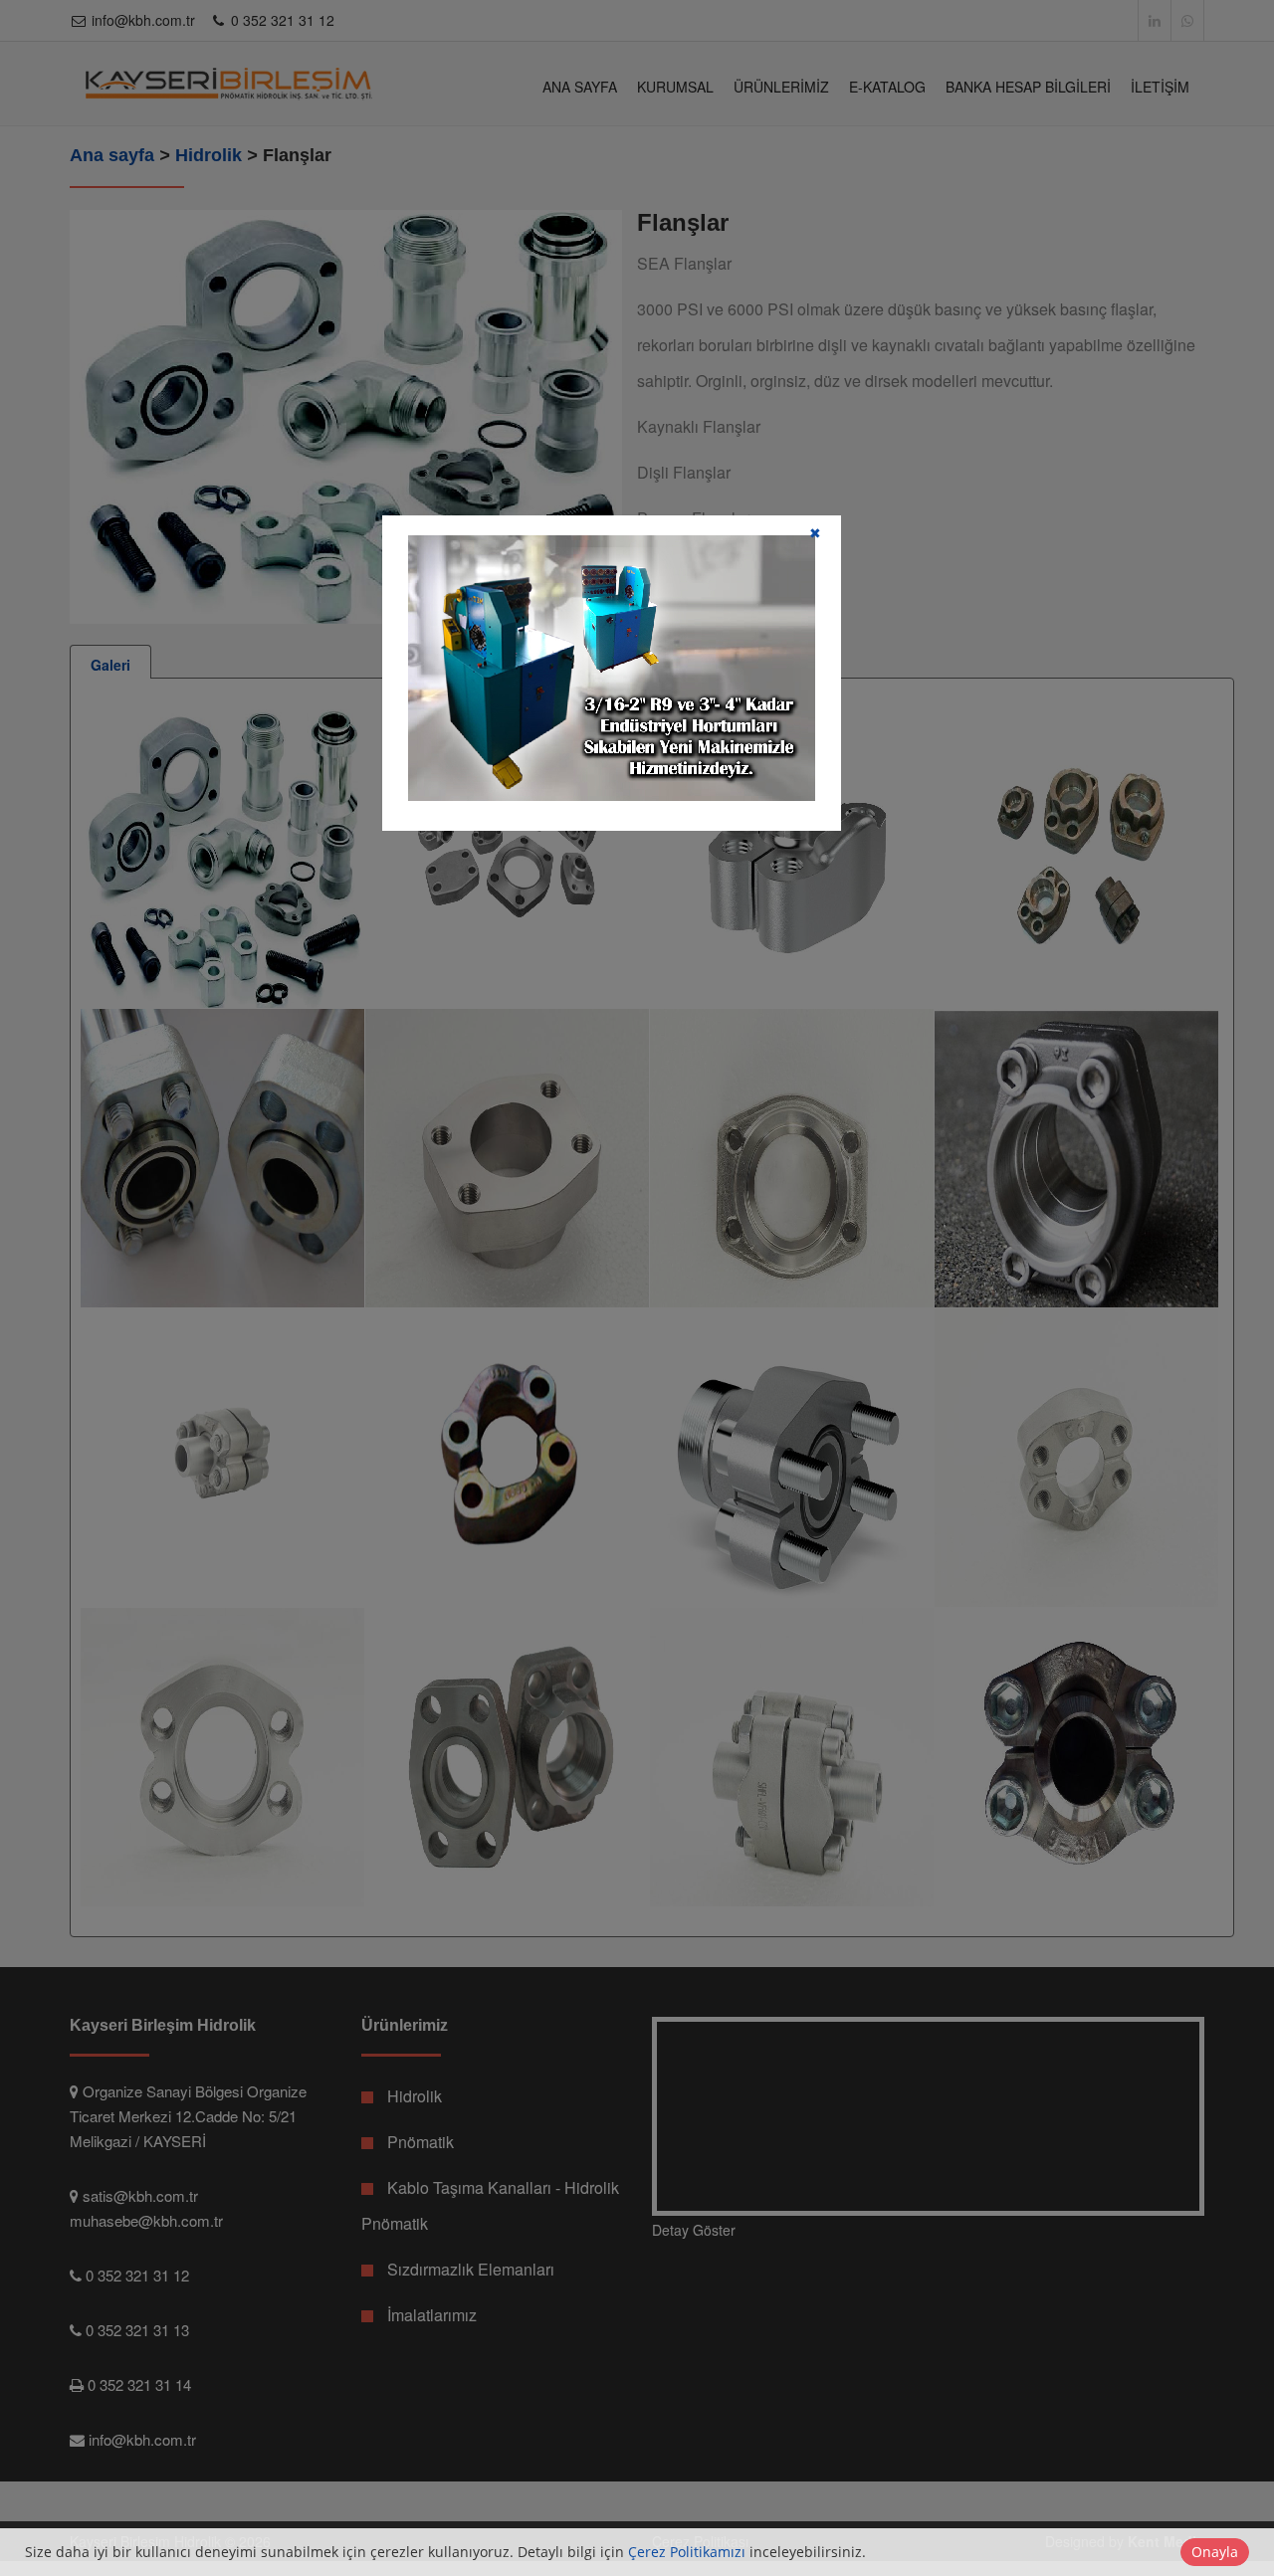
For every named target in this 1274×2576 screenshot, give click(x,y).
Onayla (1215, 2552)
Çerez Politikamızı (687, 2552)
